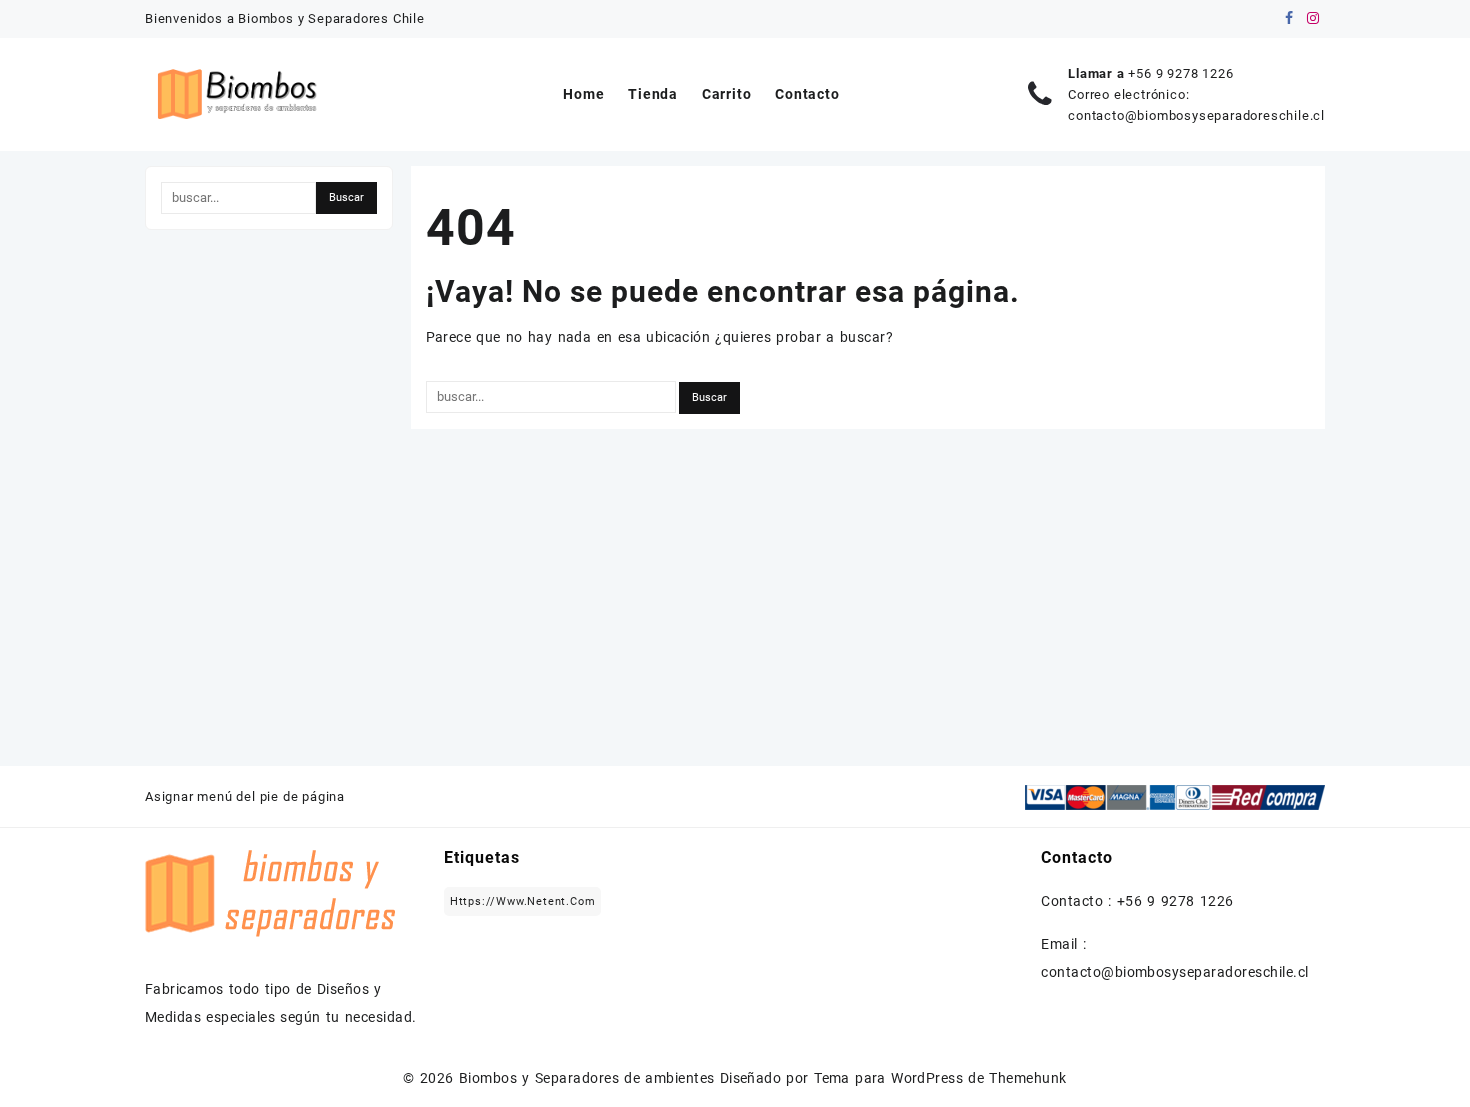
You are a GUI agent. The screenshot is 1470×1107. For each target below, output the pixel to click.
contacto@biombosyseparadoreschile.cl (1196, 115)
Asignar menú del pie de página (245, 796)
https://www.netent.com (523, 901)
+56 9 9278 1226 (1180, 73)
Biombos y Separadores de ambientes (587, 1078)
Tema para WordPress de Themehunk (940, 1078)
